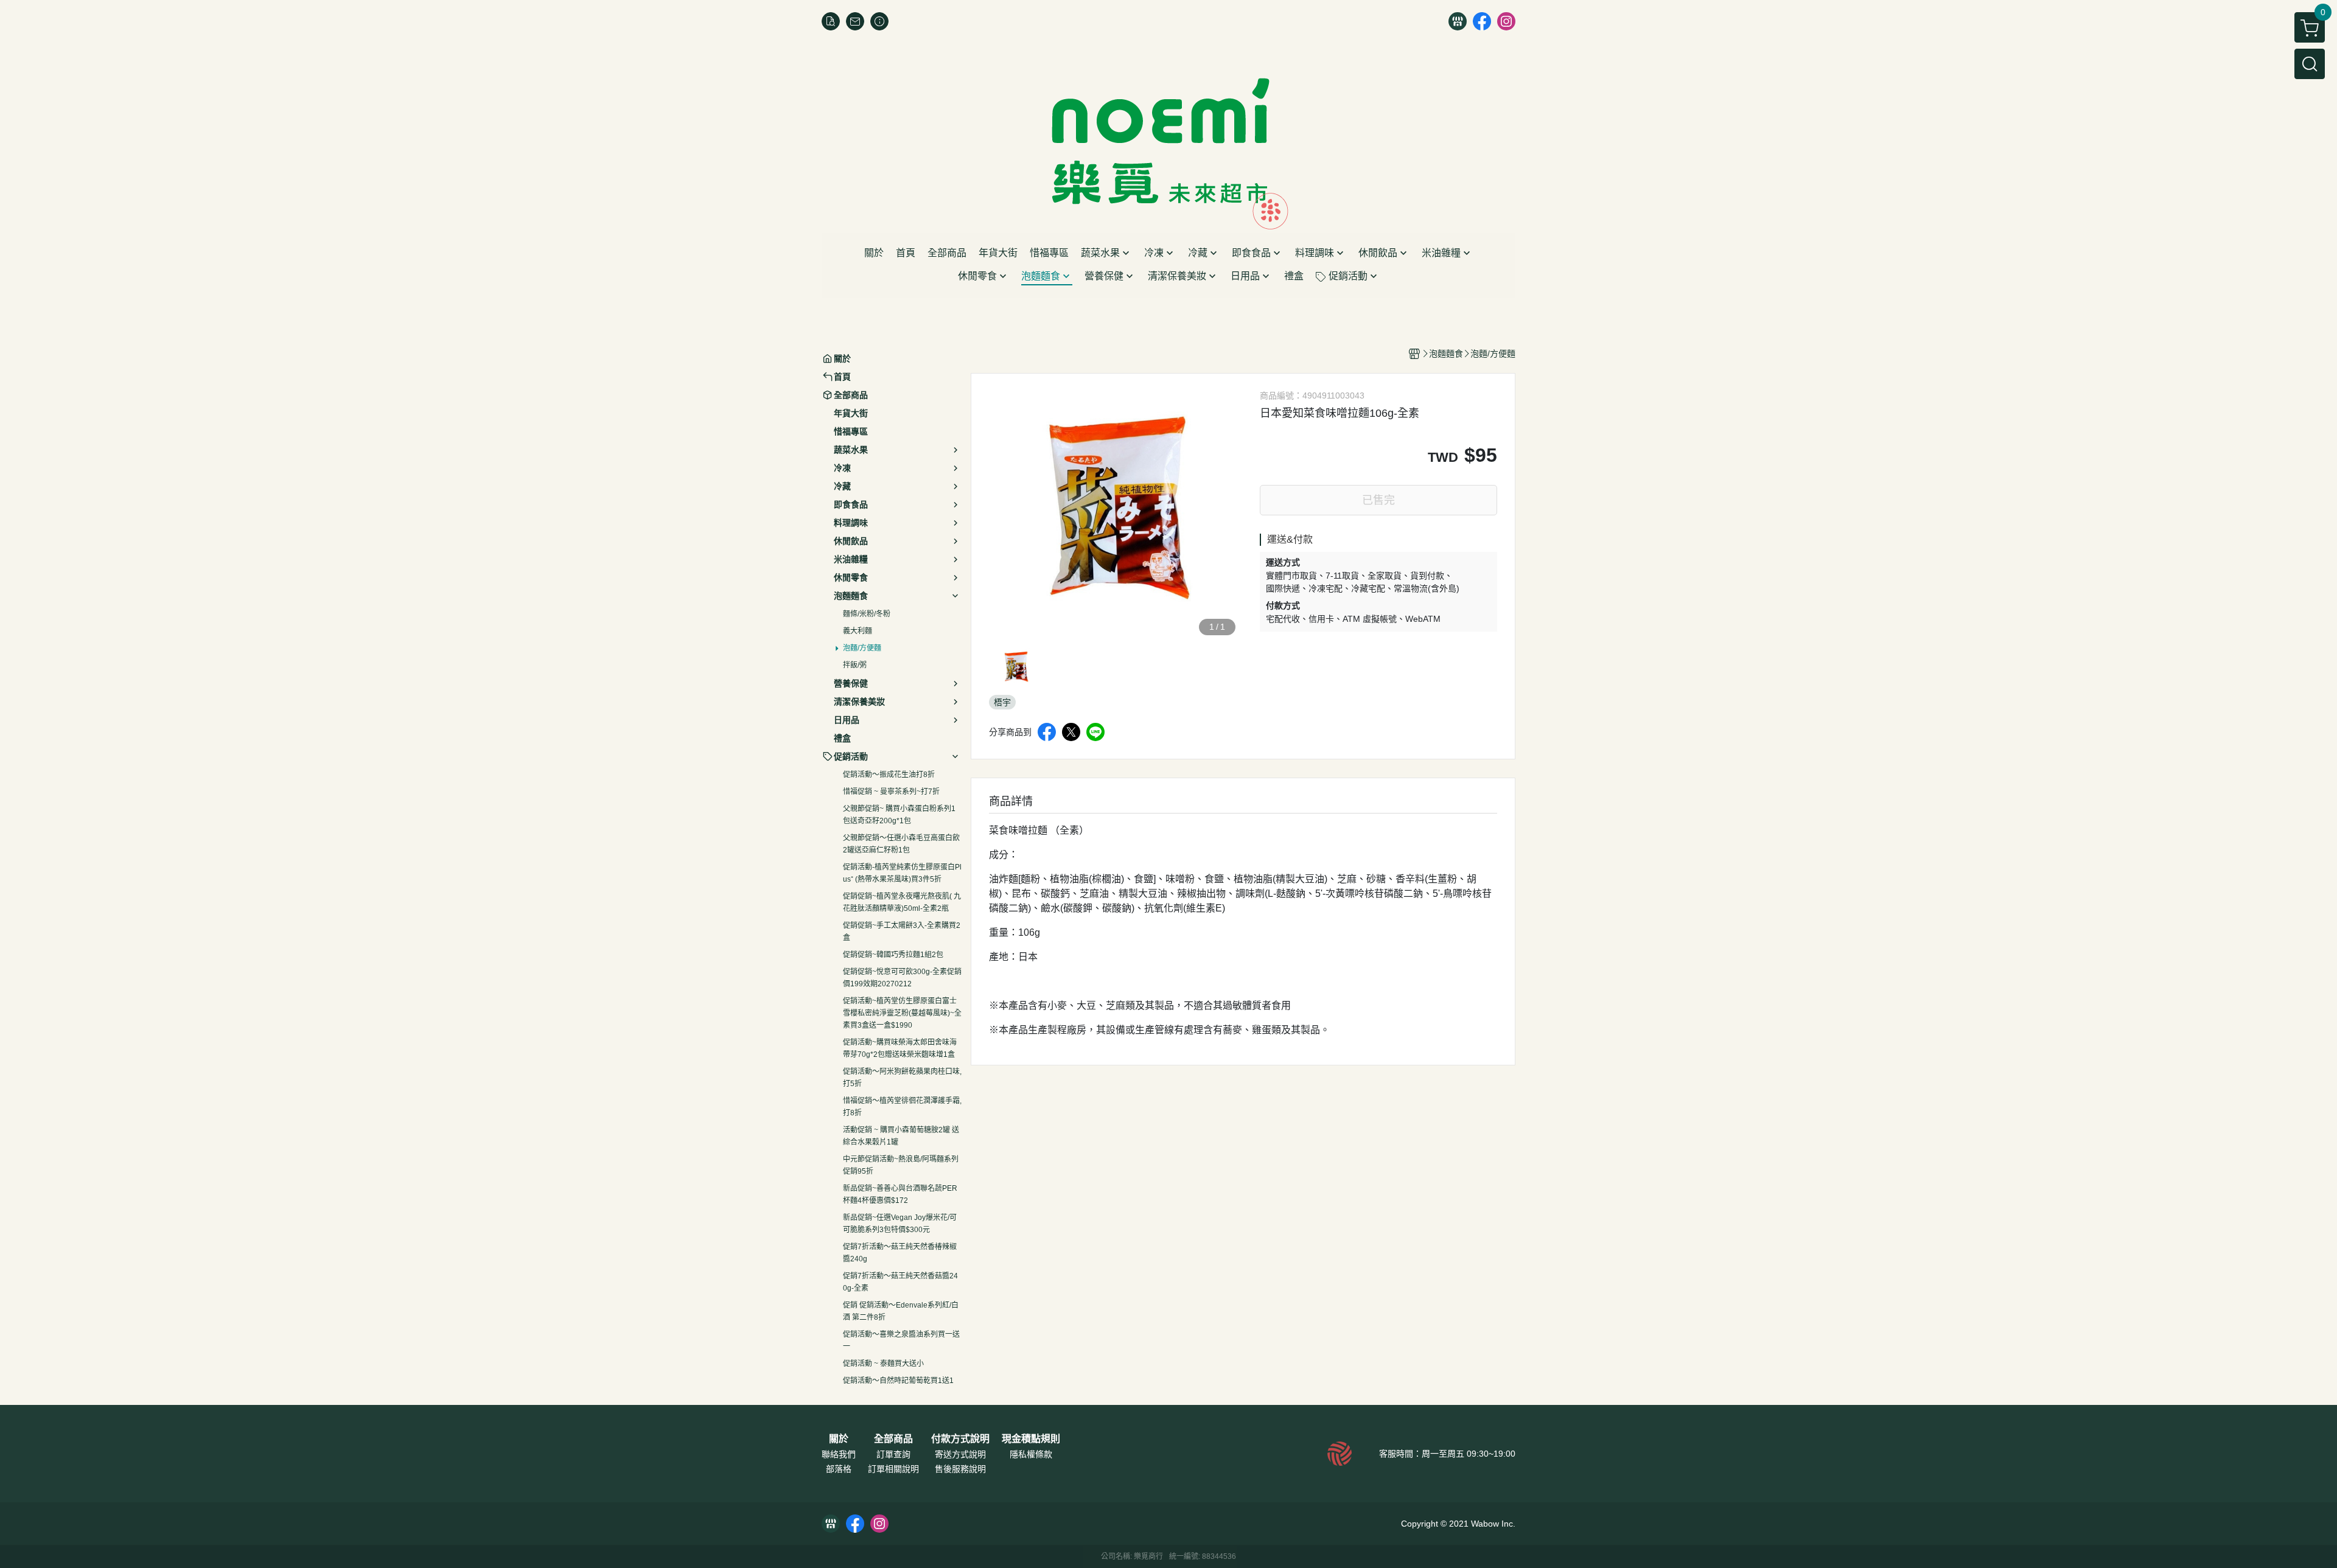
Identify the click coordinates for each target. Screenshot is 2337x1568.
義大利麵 (858, 631)
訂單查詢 (893, 1454)
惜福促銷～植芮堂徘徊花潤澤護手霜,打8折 (902, 1107)
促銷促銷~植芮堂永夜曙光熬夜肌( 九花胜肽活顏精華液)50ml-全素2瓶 (902, 902)
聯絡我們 (839, 1454)
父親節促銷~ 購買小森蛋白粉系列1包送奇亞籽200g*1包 (899, 815)
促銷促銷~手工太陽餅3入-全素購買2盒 (902, 932)
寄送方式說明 (960, 1454)
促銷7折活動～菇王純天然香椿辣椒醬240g (900, 1253)
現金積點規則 (1031, 1439)
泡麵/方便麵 (862, 648)
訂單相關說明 (893, 1469)
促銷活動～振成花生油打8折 (889, 775)
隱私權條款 (1031, 1454)
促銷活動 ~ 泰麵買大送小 (883, 1364)
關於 (839, 1439)
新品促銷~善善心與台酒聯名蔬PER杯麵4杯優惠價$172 (900, 1194)
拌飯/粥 (855, 665)
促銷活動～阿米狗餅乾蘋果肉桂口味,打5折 (902, 1078)
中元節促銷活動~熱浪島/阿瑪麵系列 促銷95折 (901, 1165)
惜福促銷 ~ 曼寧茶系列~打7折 (891, 792)
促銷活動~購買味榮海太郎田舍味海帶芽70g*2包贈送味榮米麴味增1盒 (900, 1048)
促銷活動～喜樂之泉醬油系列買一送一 (901, 1340)
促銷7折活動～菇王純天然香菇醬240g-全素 (900, 1282)
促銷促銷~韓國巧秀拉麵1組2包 (893, 955)
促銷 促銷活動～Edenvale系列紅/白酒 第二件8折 (901, 1311)
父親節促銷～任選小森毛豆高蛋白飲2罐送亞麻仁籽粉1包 (901, 844)
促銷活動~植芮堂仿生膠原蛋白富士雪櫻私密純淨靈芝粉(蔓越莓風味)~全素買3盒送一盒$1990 (902, 1013)
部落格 (839, 1469)
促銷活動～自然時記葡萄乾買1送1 (898, 1381)
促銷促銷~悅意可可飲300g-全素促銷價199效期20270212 (902, 978)
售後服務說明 (960, 1469)
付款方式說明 (960, 1439)
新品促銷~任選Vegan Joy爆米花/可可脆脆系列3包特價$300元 (900, 1224)
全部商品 (893, 1439)
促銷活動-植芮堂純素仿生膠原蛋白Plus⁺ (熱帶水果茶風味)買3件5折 (902, 873)
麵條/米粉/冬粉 (867, 614)
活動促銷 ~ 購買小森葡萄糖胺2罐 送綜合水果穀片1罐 (901, 1136)
